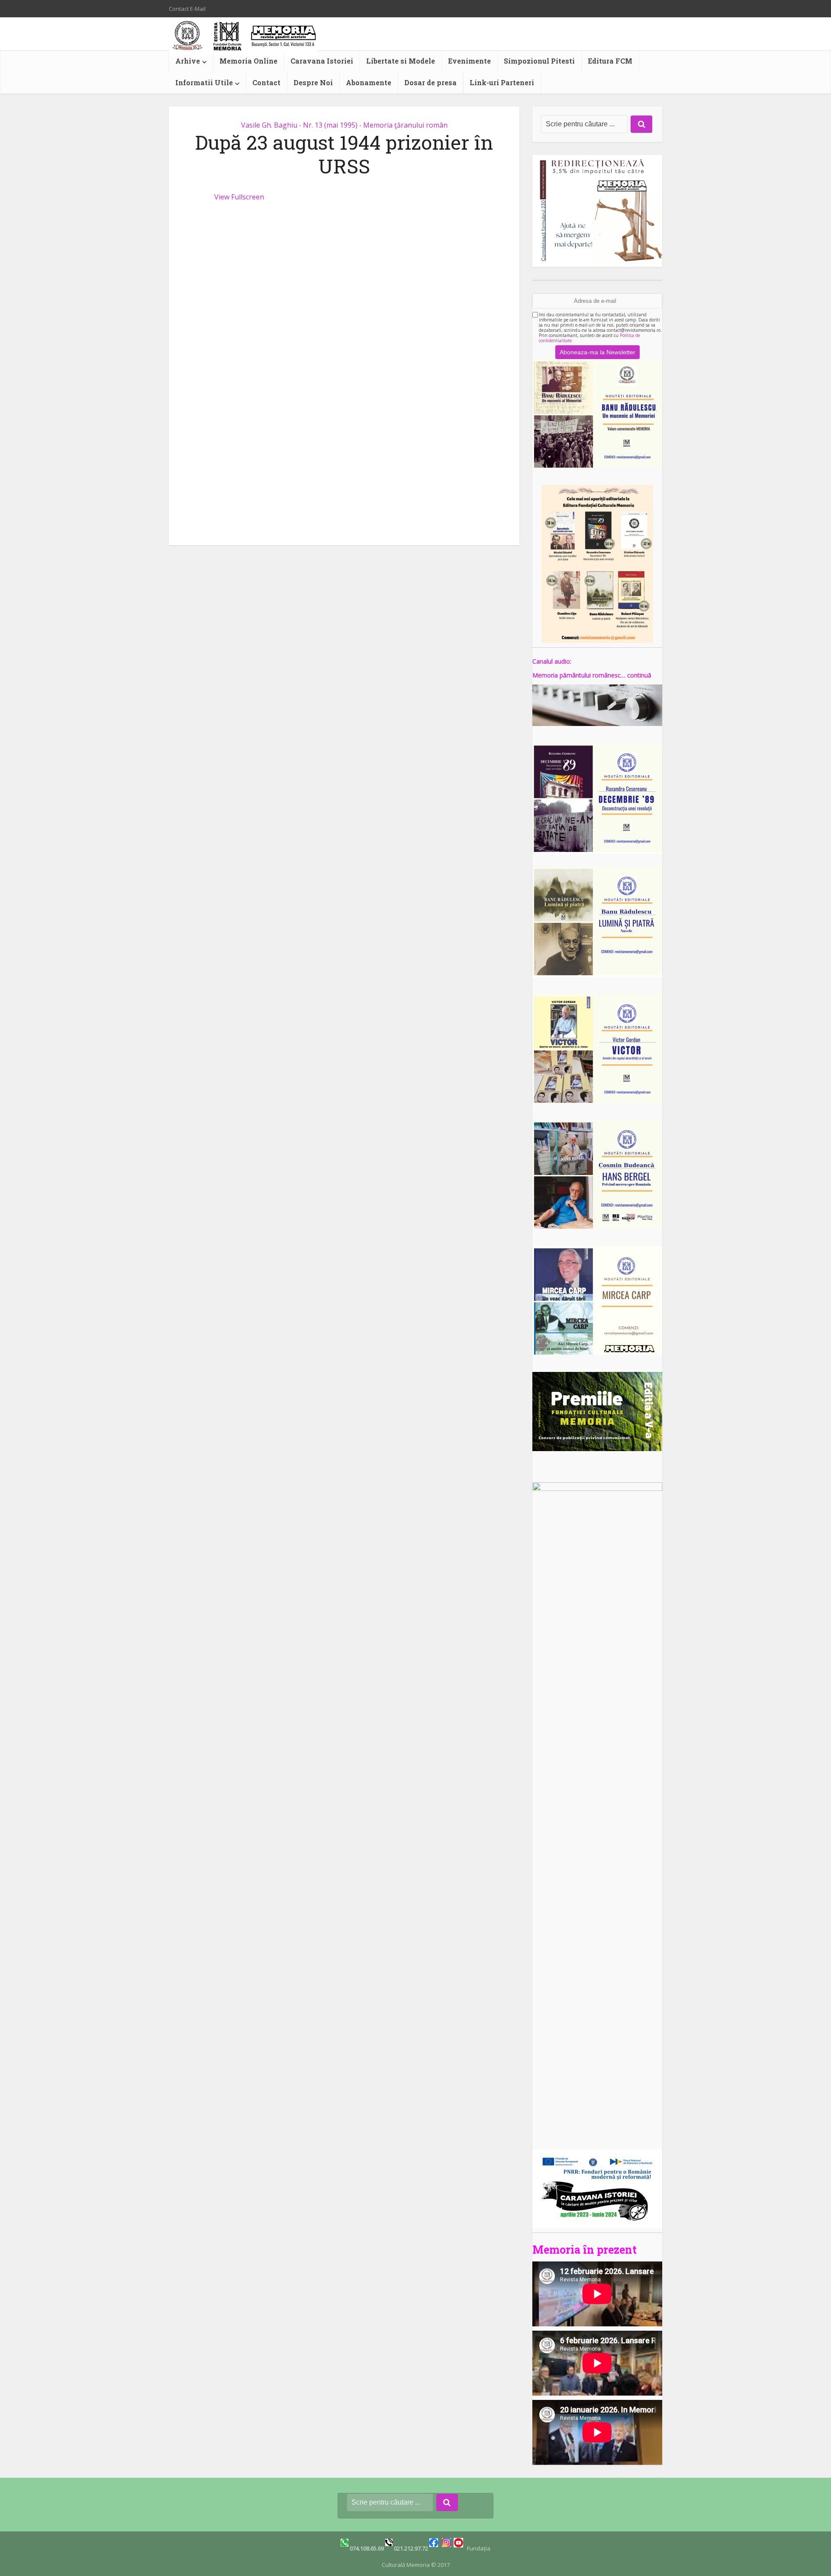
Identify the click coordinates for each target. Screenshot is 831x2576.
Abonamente (369, 82)
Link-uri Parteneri (502, 82)
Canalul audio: (552, 661)
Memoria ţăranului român (405, 125)
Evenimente (469, 61)
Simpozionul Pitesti (539, 61)
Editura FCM (610, 61)
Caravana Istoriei (322, 61)
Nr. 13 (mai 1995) (330, 125)
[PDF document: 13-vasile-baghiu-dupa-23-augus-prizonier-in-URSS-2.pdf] (344, 366)
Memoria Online (248, 61)
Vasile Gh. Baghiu (269, 125)
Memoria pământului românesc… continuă (592, 675)
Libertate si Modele (401, 61)
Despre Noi (313, 82)
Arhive (188, 61)
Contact (266, 82)
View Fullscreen (239, 197)
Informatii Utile (204, 82)
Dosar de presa (430, 82)
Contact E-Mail (187, 9)
